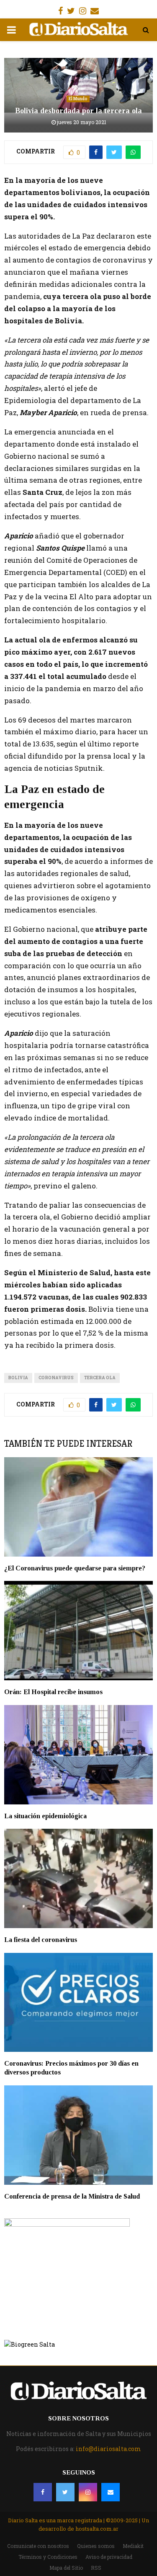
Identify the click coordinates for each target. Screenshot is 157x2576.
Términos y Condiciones (48, 2557)
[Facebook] (43, 2492)
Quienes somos (96, 2546)
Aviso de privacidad (109, 2557)
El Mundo (78, 99)
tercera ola (100, 1378)
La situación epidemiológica (45, 1816)
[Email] (111, 2492)
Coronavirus (56, 1378)
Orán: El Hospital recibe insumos (53, 1692)
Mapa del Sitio (66, 2568)
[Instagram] (88, 2492)
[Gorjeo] (65, 2492)
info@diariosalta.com (108, 2449)
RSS (96, 2568)
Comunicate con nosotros (38, 2546)
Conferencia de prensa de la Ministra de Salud (72, 2196)
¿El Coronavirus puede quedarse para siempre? (75, 1568)
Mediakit (133, 2546)
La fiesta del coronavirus (41, 1940)
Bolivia (18, 1378)
